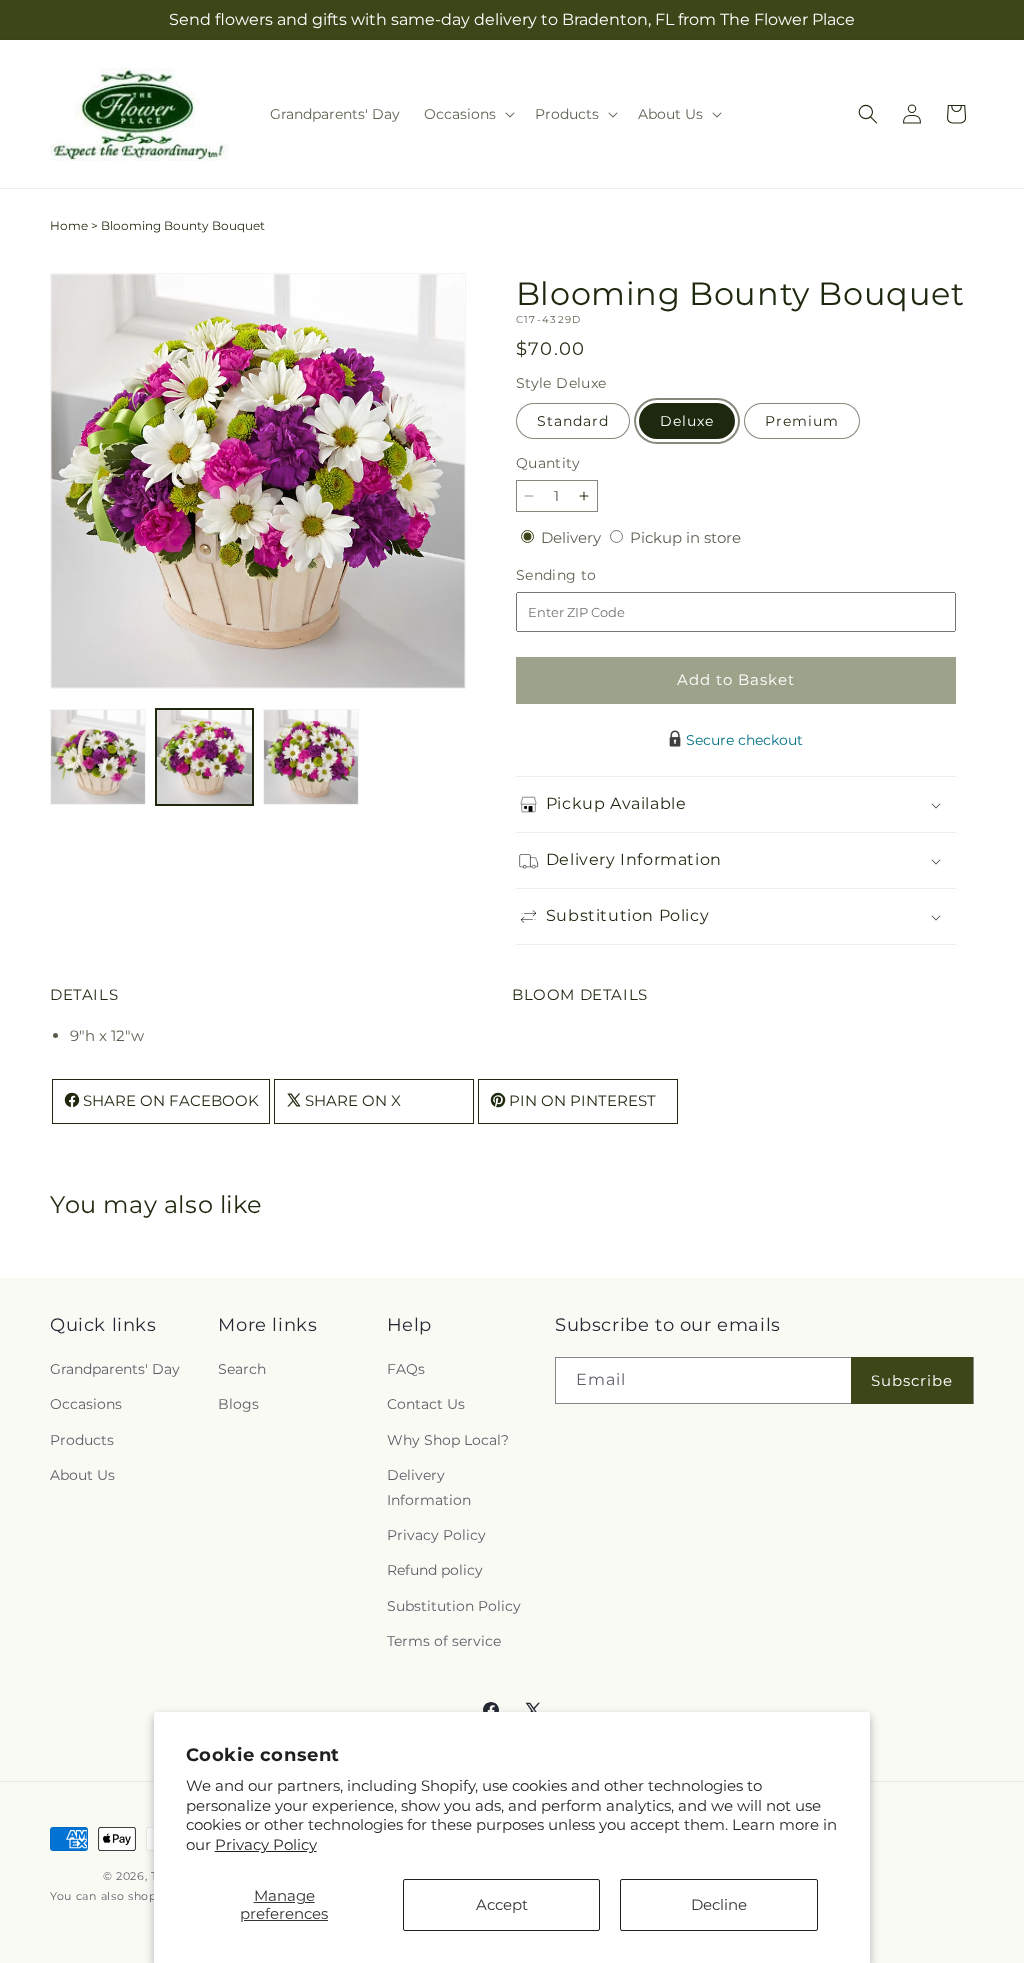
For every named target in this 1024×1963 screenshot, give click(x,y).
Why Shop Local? (448, 1440)
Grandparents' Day (115, 1369)
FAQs (406, 1369)
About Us (82, 1475)
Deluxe (687, 421)
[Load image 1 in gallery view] (98, 757)
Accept (502, 1904)
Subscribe (912, 1380)
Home (69, 225)
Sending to (586, 575)
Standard (573, 421)
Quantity (548, 463)
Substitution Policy (454, 1606)
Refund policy (435, 1570)
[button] (467, 114)
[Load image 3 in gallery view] (311, 757)
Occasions (86, 1404)
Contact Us (426, 1404)
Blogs (238, 1404)
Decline (719, 1904)
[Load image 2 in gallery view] (204, 757)
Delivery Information (429, 1487)
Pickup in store (685, 537)
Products (82, 1440)
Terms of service (444, 1641)
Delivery (573, 537)
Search (242, 1369)
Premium (802, 421)
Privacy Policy (266, 1844)
